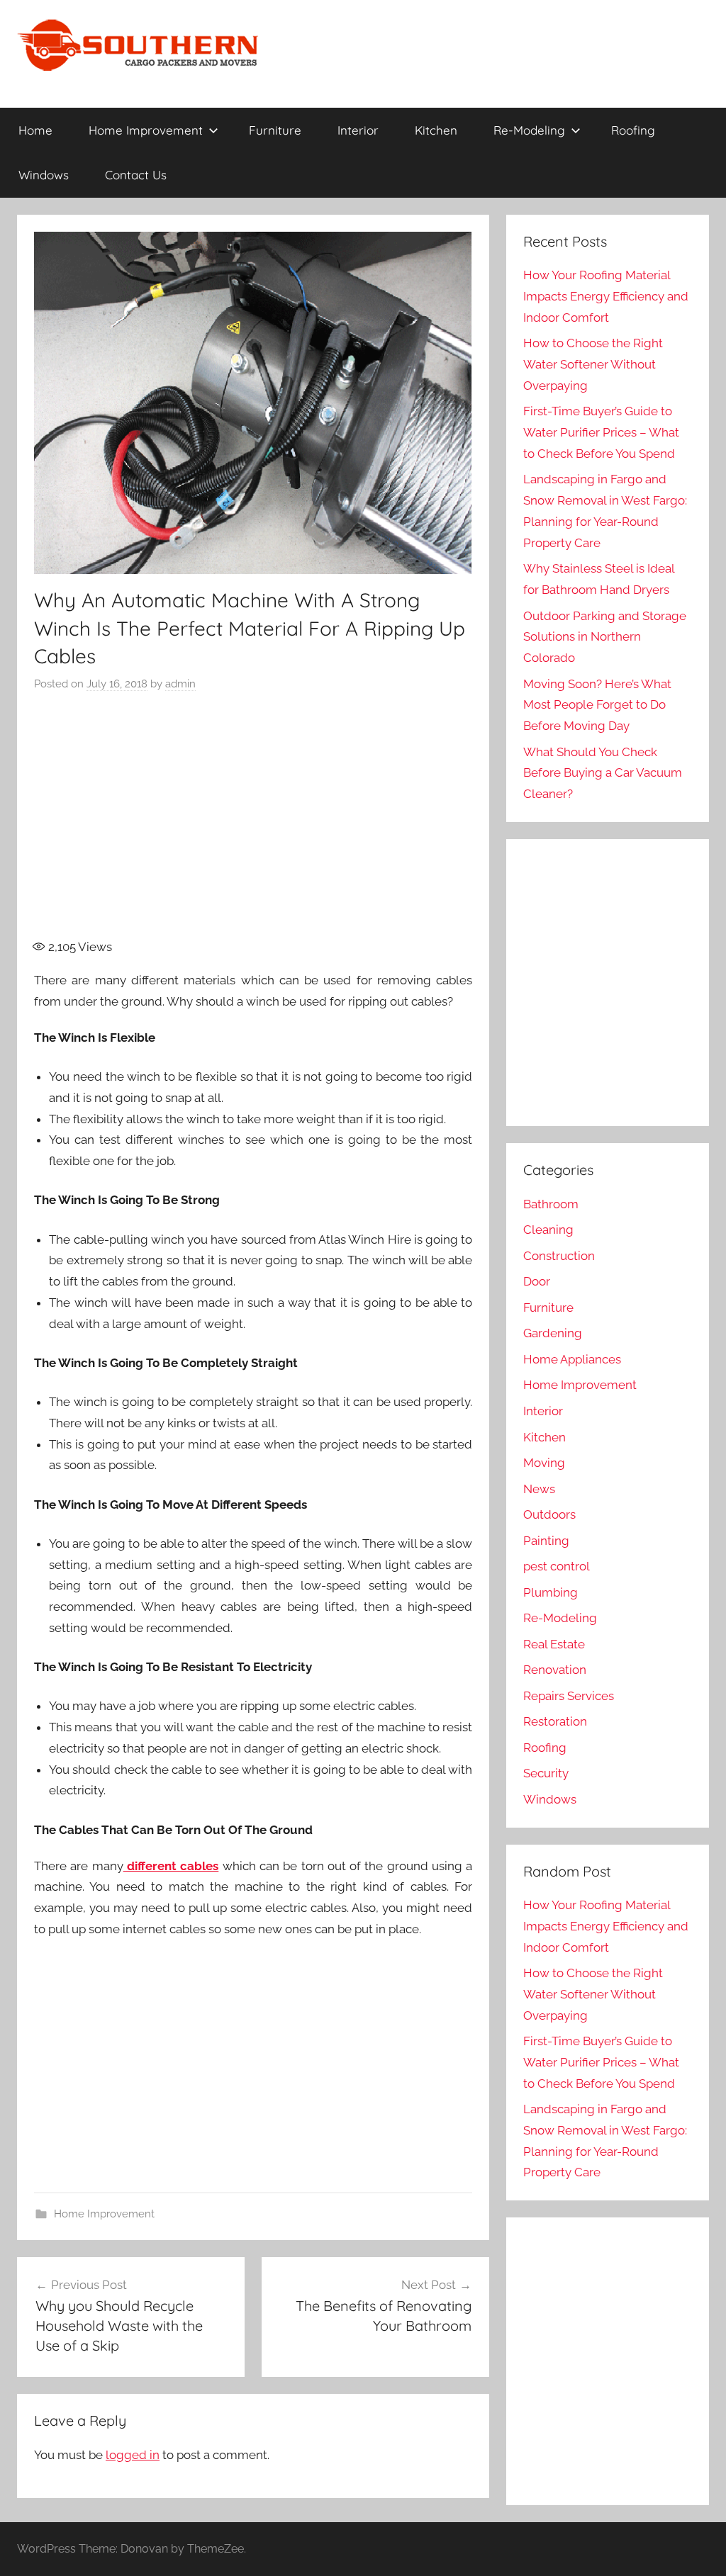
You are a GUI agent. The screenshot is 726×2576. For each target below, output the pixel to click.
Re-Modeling (529, 130)
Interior (358, 130)
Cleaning (548, 1230)
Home (35, 130)
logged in (133, 2455)
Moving (544, 1463)
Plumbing (551, 1592)
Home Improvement (146, 130)
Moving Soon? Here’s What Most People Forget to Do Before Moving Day (597, 705)
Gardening (553, 1333)
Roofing (633, 130)
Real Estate (554, 1644)
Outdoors (549, 1514)
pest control (557, 1566)
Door (537, 1281)
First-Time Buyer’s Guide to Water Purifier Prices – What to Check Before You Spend (601, 432)
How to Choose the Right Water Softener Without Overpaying (593, 364)
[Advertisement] (282, 824)
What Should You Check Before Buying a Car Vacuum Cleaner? (603, 773)
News (539, 1489)
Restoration (555, 1721)
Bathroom (551, 1204)
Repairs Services (569, 1696)
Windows (44, 175)
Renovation (555, 1670)
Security (546, 1773)
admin (180, 684)
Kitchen (436, 130)
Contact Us (136, 175)
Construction (559, 1256)
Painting (546, 1541)
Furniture (275, 130)
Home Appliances (572, 1359)
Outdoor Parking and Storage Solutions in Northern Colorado (605, 637)
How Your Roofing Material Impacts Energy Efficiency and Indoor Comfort (606, 296)
